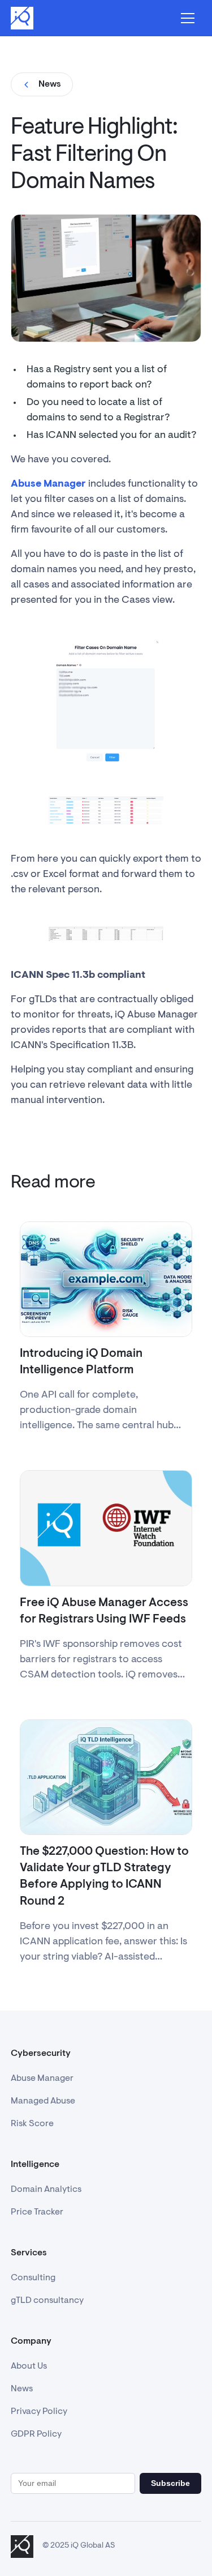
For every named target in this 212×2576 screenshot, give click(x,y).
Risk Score (32, 2124)
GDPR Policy (36, 2434)
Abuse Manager (42, 2079)
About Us (29, 2366)
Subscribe (170, 2483)
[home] (22, 18)
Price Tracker (37, 2212)
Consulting (33, 2278)
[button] (188, 18)
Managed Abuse (43, 2101)
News (22, 2389)
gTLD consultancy (47, 2301)
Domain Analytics (46, 2190)
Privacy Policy (39, 2412)
